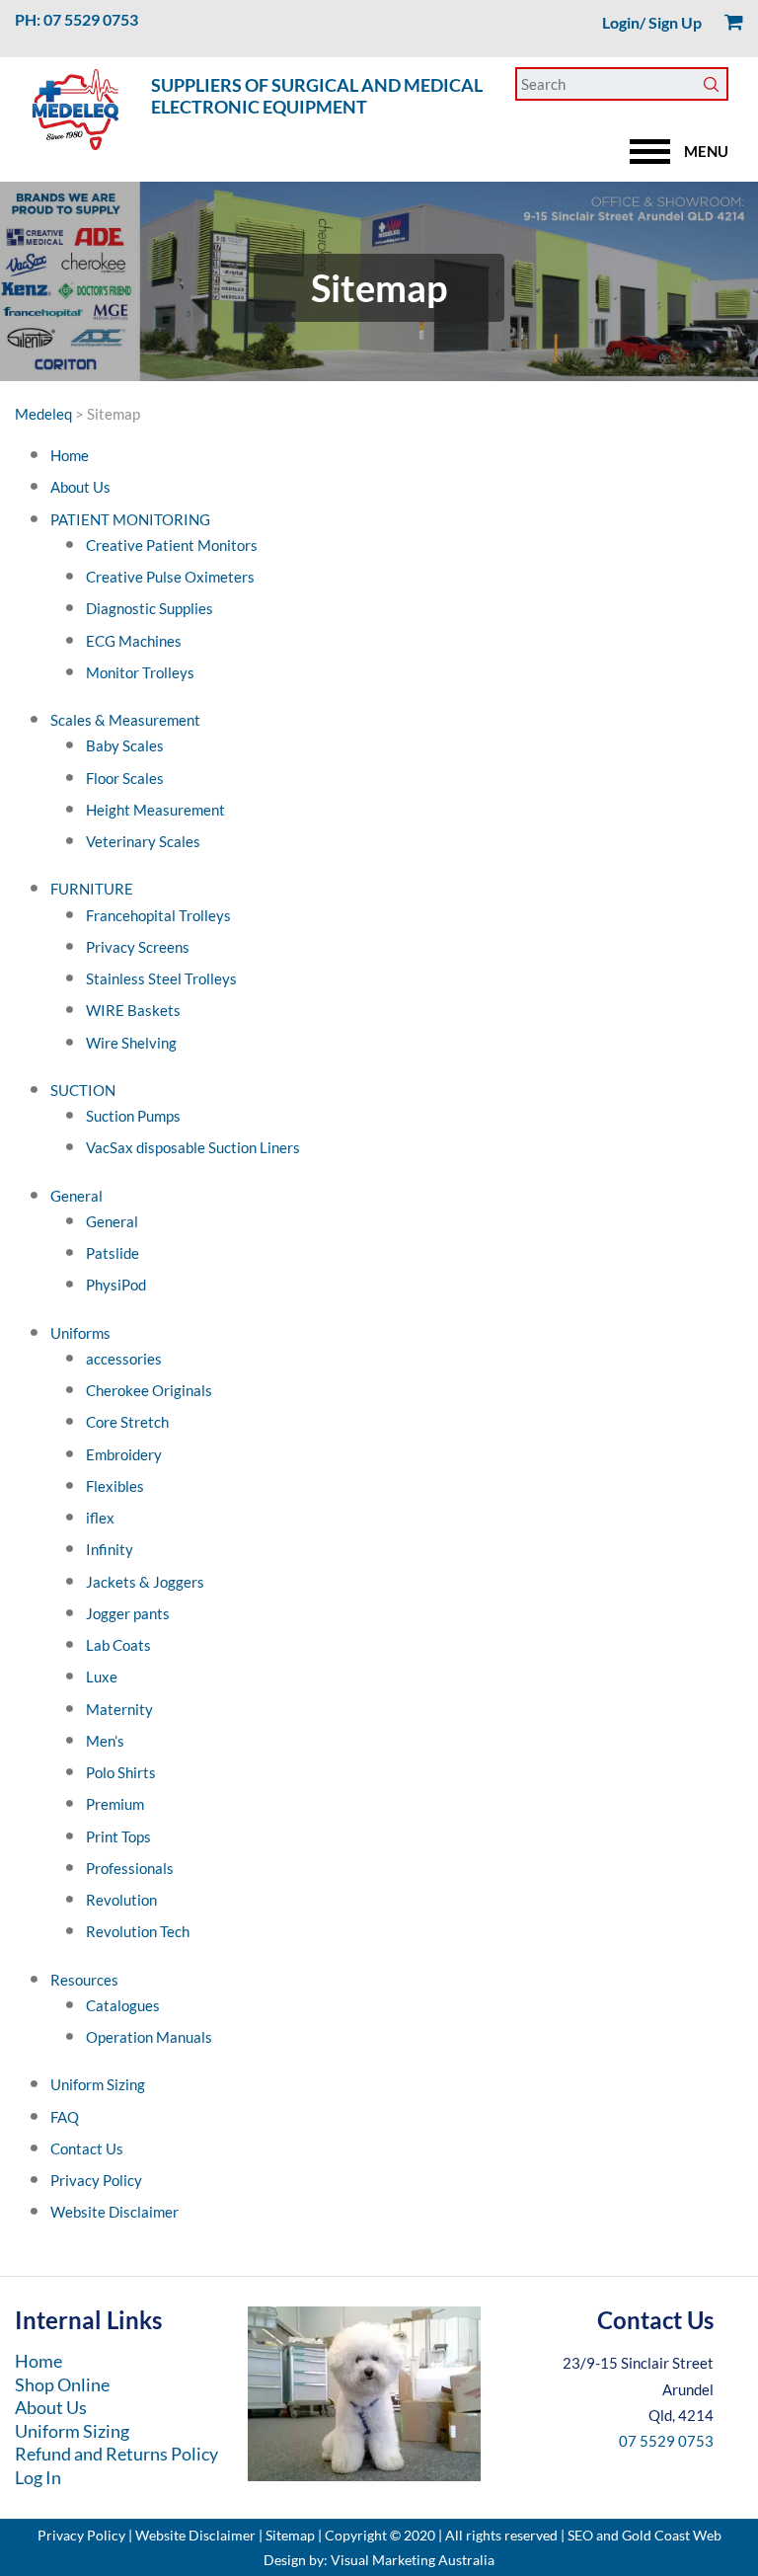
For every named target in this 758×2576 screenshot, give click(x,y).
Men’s (105, 1741)
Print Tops (118, 1836)
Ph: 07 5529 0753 (76, 19)
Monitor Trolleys (140, 672)
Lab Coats (118, 1645)
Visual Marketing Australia (413, 2560)
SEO (580, 2535)
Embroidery (124, 1454)
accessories (124, 1359)
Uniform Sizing (98, 2084)
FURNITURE (92, 889)
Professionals (130, 1868)
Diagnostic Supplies (150, 608)
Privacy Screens (138, 947)
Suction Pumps (133, 1116)
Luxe (102, 1677)
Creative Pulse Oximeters (170, 577)
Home (70, 455)
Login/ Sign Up (652, 22)
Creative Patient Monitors (172, 545)
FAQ (65, 2117)
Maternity (119, 1709)
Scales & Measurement (125, 720)
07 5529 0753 (666, 2441)
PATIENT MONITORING (130, 519)
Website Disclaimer (114, 2212)
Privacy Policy (96, 2180)
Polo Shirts (121, 1772)
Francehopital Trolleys (158, 915)
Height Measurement (155, 810)
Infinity (110, 1549)
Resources (84, 1980)
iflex (100, 1518)
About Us (80, 487)
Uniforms (80, 1333)
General (76, 1196)
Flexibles (115, 1486)
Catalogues (123, 2005)
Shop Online (62, 2384)
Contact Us (87, 2148)
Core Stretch (127, 1422)
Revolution (121, 1900)
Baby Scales (125, 745)
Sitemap (290, 2535)
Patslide (113, 1253)
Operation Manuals (149, 2037)
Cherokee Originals (149, 1390)
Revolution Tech (138, 1931)
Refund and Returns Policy (116, 2454)
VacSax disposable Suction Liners (193, 1147)
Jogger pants (128, 1613)
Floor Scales (125, 778)
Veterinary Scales (143, 841)
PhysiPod (116, 1285)
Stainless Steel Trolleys (161, 978)
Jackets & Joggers (145, 1582)
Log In (38, 2477)
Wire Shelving (131, 1043)
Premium (115, 1804)
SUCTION (83, 1090)
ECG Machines (134, 641)
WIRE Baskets (133, 1010)
